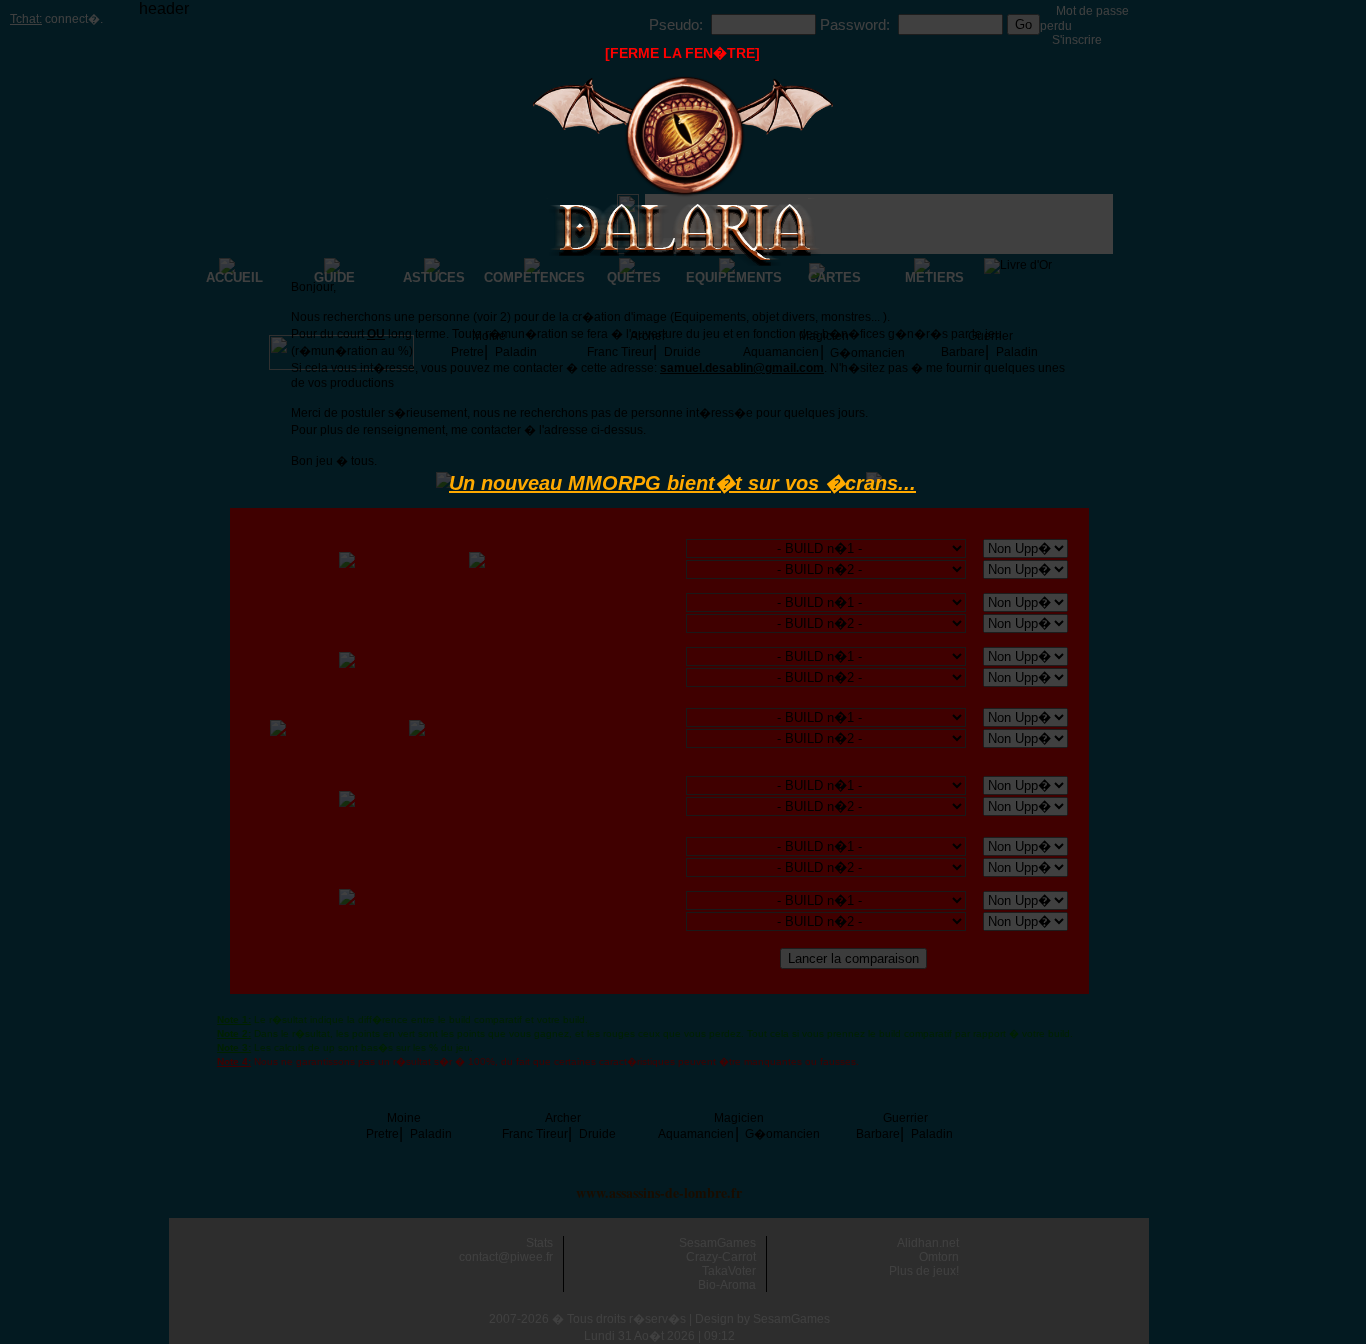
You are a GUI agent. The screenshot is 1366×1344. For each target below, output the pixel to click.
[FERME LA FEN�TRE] (682, 53)
